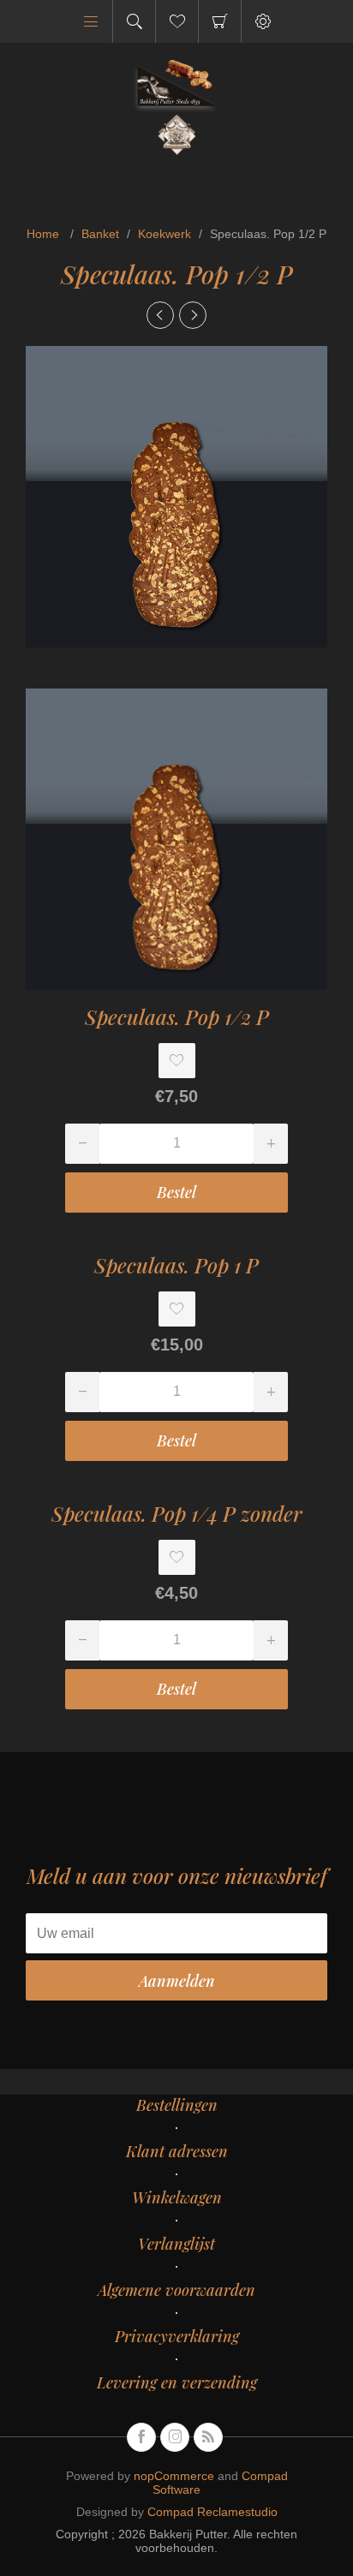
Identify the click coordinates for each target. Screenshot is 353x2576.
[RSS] (208, 2437)
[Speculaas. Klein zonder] (160, 315)
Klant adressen (177, 2151)
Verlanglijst (176, 2244)
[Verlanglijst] (177, 21)
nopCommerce (174, 2476)
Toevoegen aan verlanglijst (177, 1061)
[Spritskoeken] (193, 315)
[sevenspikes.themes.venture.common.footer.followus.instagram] (175, 2437)
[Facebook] (141, 2437)
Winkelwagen (220, 21)
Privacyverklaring (177, 2336)
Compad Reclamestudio (212, 2512)
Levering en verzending (177, 2382)
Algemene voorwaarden (176, 2290)
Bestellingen (177, 2105)
